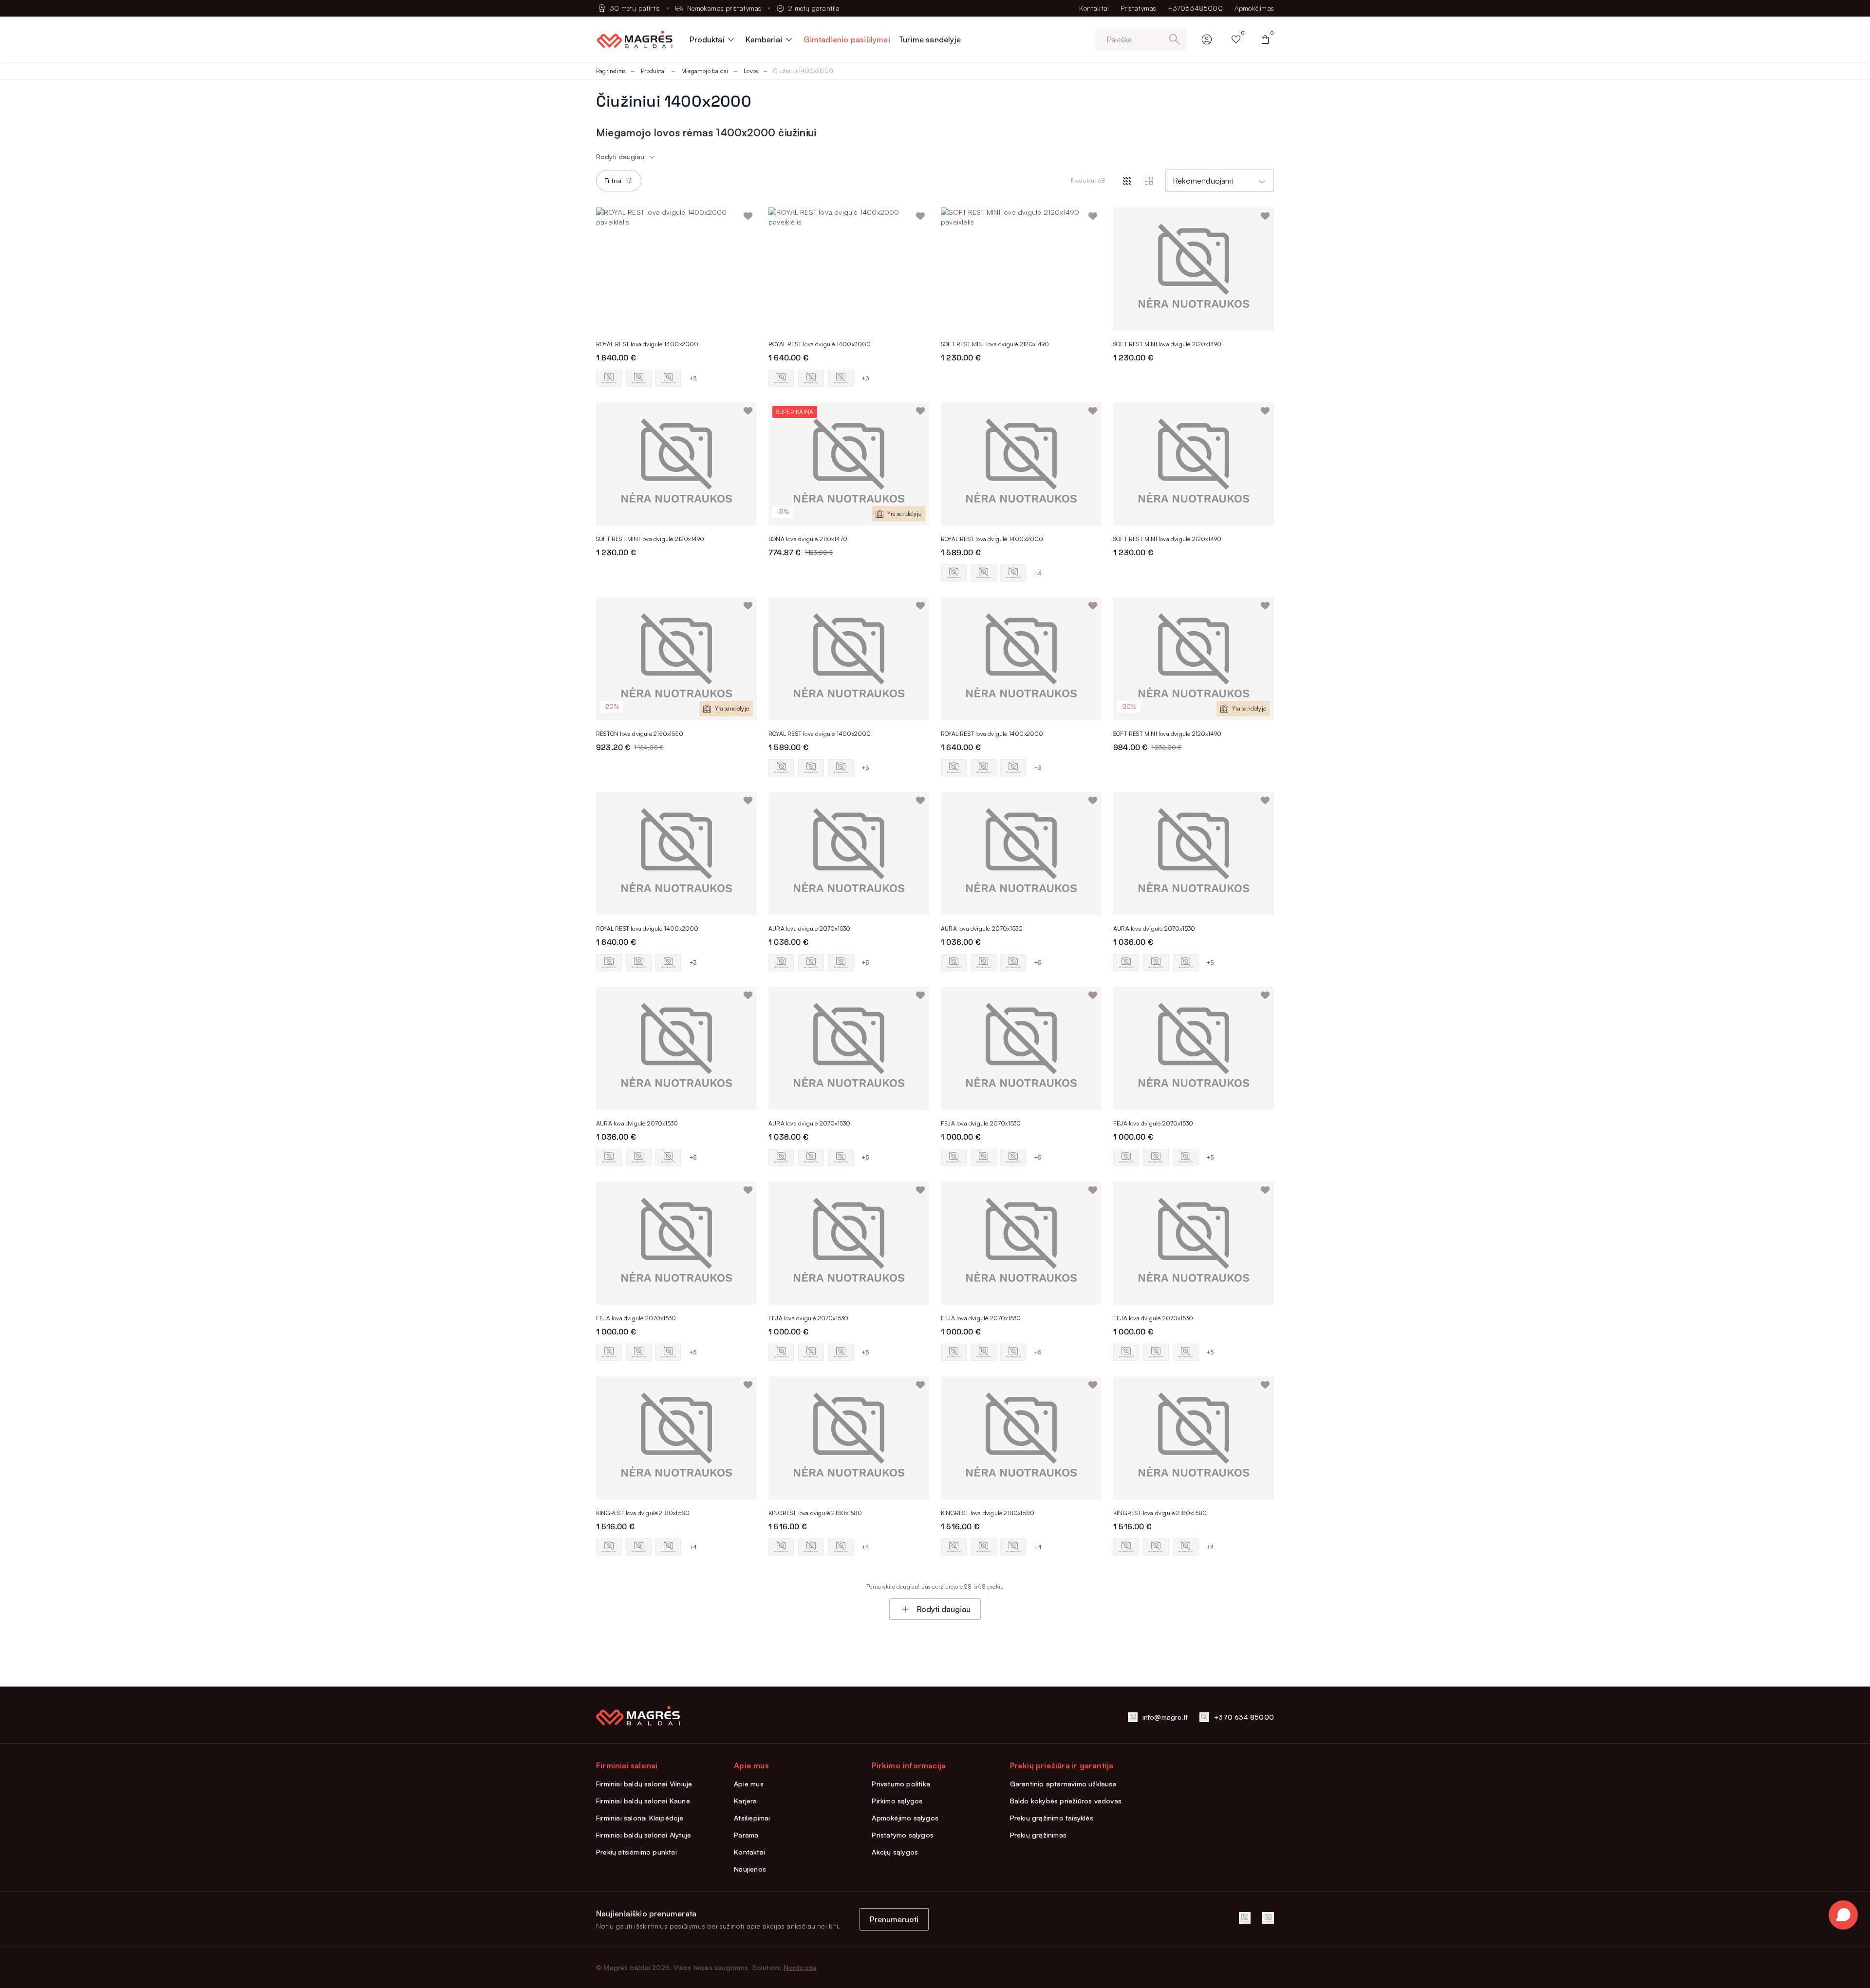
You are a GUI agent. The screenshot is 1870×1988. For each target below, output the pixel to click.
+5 (865, 963)
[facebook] (1245, 1918)
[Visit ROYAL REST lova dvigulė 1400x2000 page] (676, 269)
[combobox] (1220, 181)
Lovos (751, 71)
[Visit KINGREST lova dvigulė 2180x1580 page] (676, 1438)
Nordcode (800, 1967)
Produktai (653, 71)
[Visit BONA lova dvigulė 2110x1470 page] (849, 464)
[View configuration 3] (668, 378)
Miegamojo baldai (705, 71)
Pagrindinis (611, 71)
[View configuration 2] (639, 378)
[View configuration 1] (609, 378)
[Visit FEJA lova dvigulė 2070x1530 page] (1021, 1048)
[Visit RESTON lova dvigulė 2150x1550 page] (676, 659)
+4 (693, 1547)
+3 (693, 378)
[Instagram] (1268, 1918)
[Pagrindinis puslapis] (635, 39)
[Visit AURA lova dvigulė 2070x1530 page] (849, 853)
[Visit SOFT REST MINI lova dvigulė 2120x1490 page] (1021, 269)
